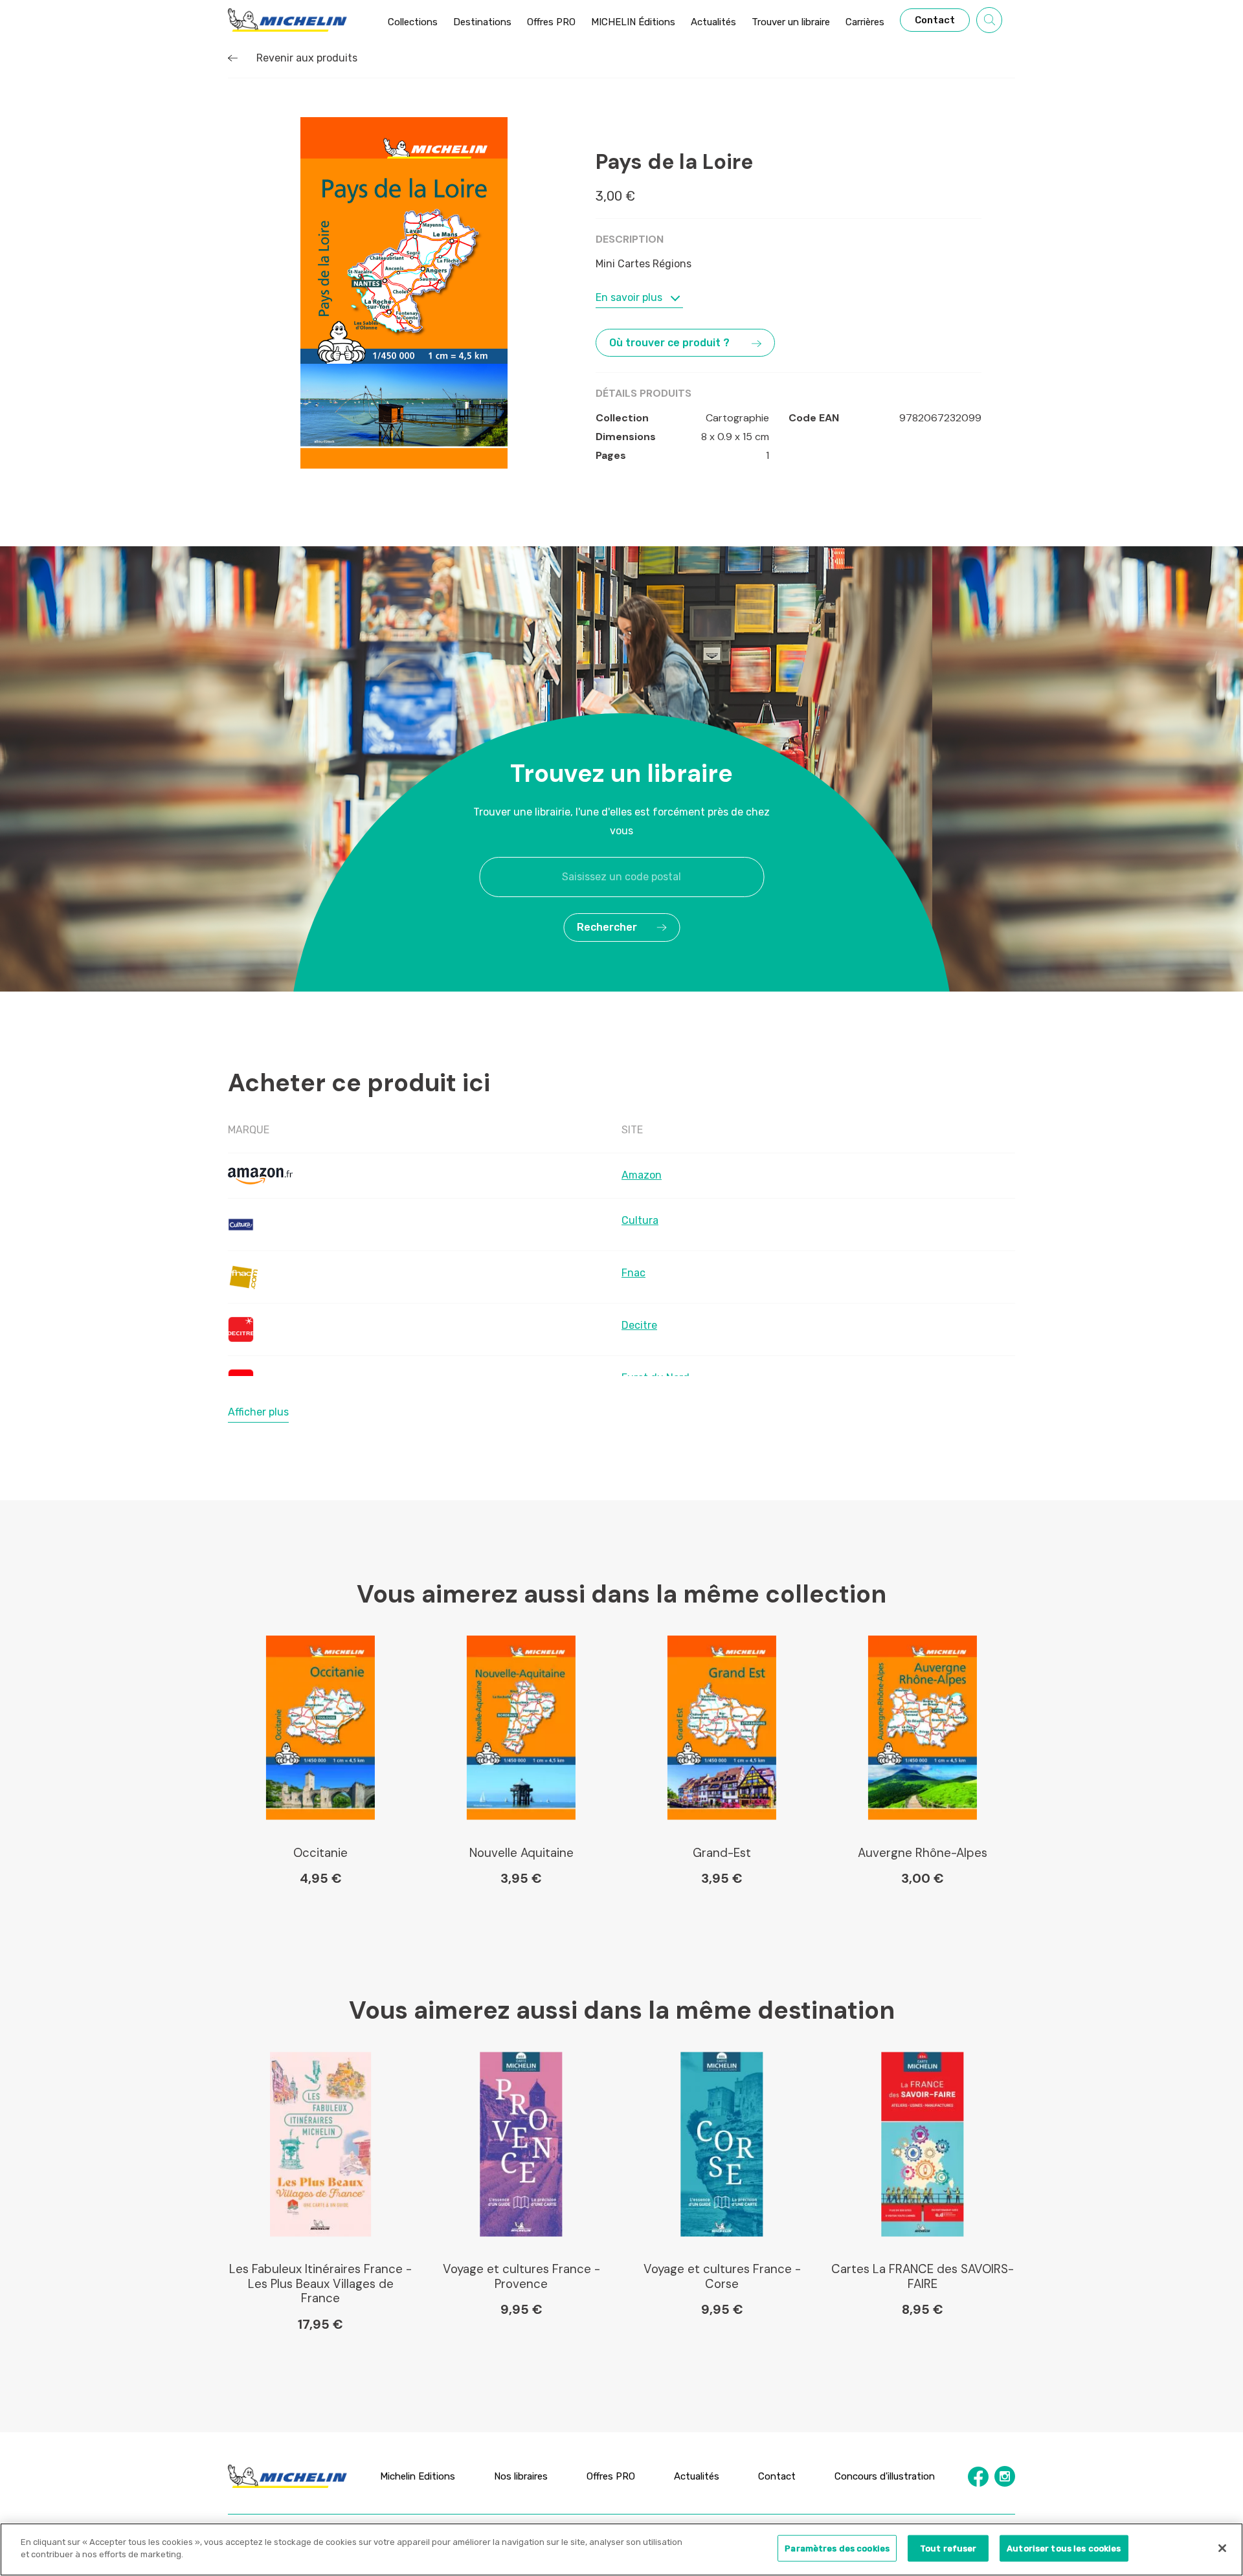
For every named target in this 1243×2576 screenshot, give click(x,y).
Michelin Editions (418, 2476)
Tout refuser (948, 2548)
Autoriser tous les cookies (1064, 2548)
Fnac (633, 1273)
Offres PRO (611, 2476)
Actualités (697, 2476)
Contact (777, 2476)
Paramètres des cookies (837, 2548)
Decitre (639, 1325)
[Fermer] (1222, 2548)
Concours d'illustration (885, 2476)
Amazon (642, 1175)
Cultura (640, 1220)
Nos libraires (521, 2476)
